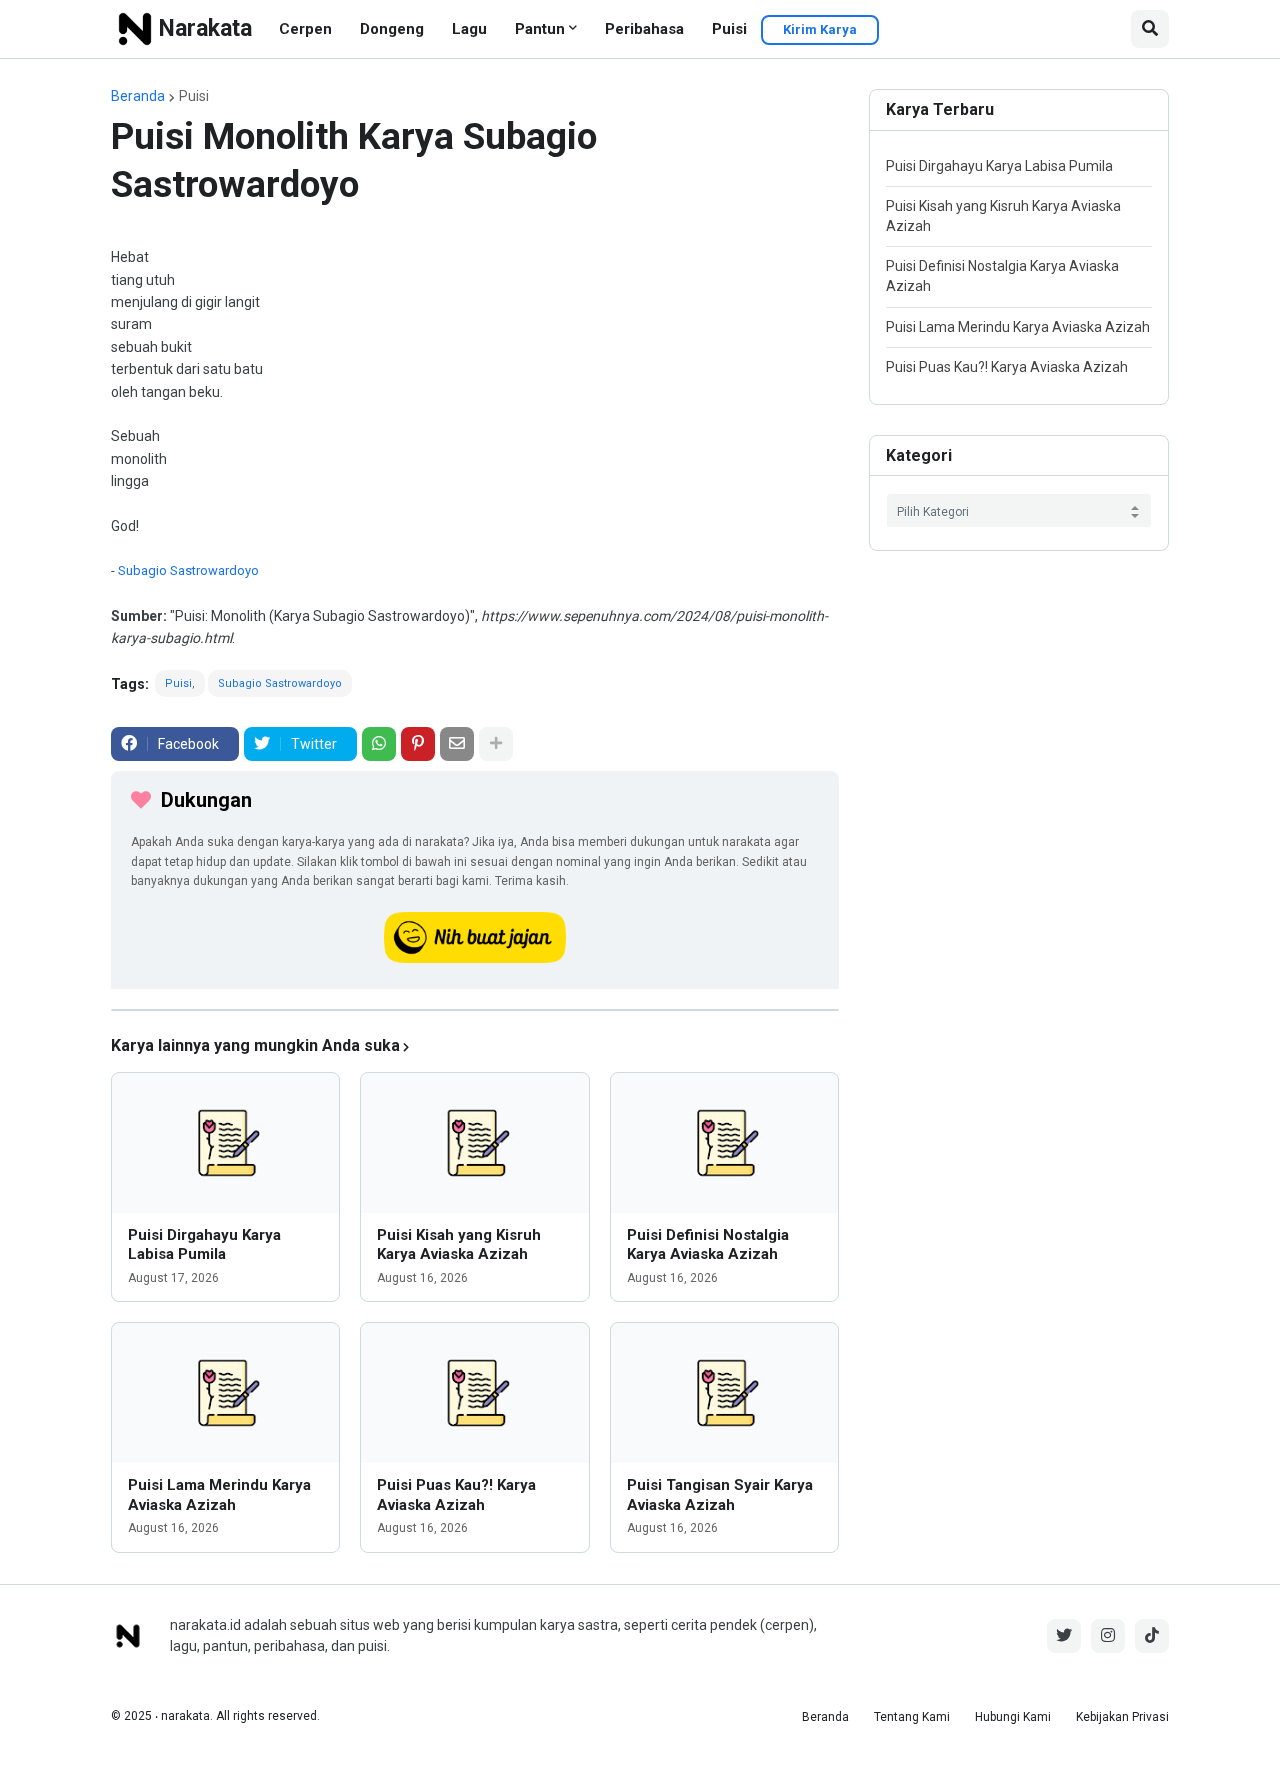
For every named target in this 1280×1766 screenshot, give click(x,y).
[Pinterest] (418, 744)
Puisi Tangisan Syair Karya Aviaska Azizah (720, 1495)
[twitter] (1064, 1636)
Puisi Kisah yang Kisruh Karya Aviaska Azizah (459, 1245)
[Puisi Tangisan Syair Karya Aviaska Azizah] (724, 1393)
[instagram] (1108, 1636)
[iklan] (475, 1010)
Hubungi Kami (1013, 1717)
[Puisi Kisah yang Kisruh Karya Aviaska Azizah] (474, 1143)
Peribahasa (644, 29)
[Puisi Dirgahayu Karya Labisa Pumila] (225, 1143)
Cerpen (305, 29)
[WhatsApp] (379, 744)
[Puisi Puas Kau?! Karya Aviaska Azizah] (474, 1393)
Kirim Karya (820, 29)
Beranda (138, 96)
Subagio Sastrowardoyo (188, 570)
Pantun (540, 29)
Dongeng (392, 29)
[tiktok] (1152, 1636)
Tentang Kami (912, 1717)
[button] (1150, 29)
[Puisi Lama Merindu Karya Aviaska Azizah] (225, 1393)
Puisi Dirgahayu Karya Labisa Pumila (204, 1245)
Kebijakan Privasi (1122, 1717)
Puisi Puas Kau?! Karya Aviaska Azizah (456, 1495)
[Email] (457, 744)
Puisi (729, 29)
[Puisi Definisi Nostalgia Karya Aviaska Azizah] (724, 1143)
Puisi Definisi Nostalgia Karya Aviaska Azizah (708, 1245)
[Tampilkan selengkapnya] (496, 744)
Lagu (469, 29)
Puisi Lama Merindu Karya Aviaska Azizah (219, 1495)
